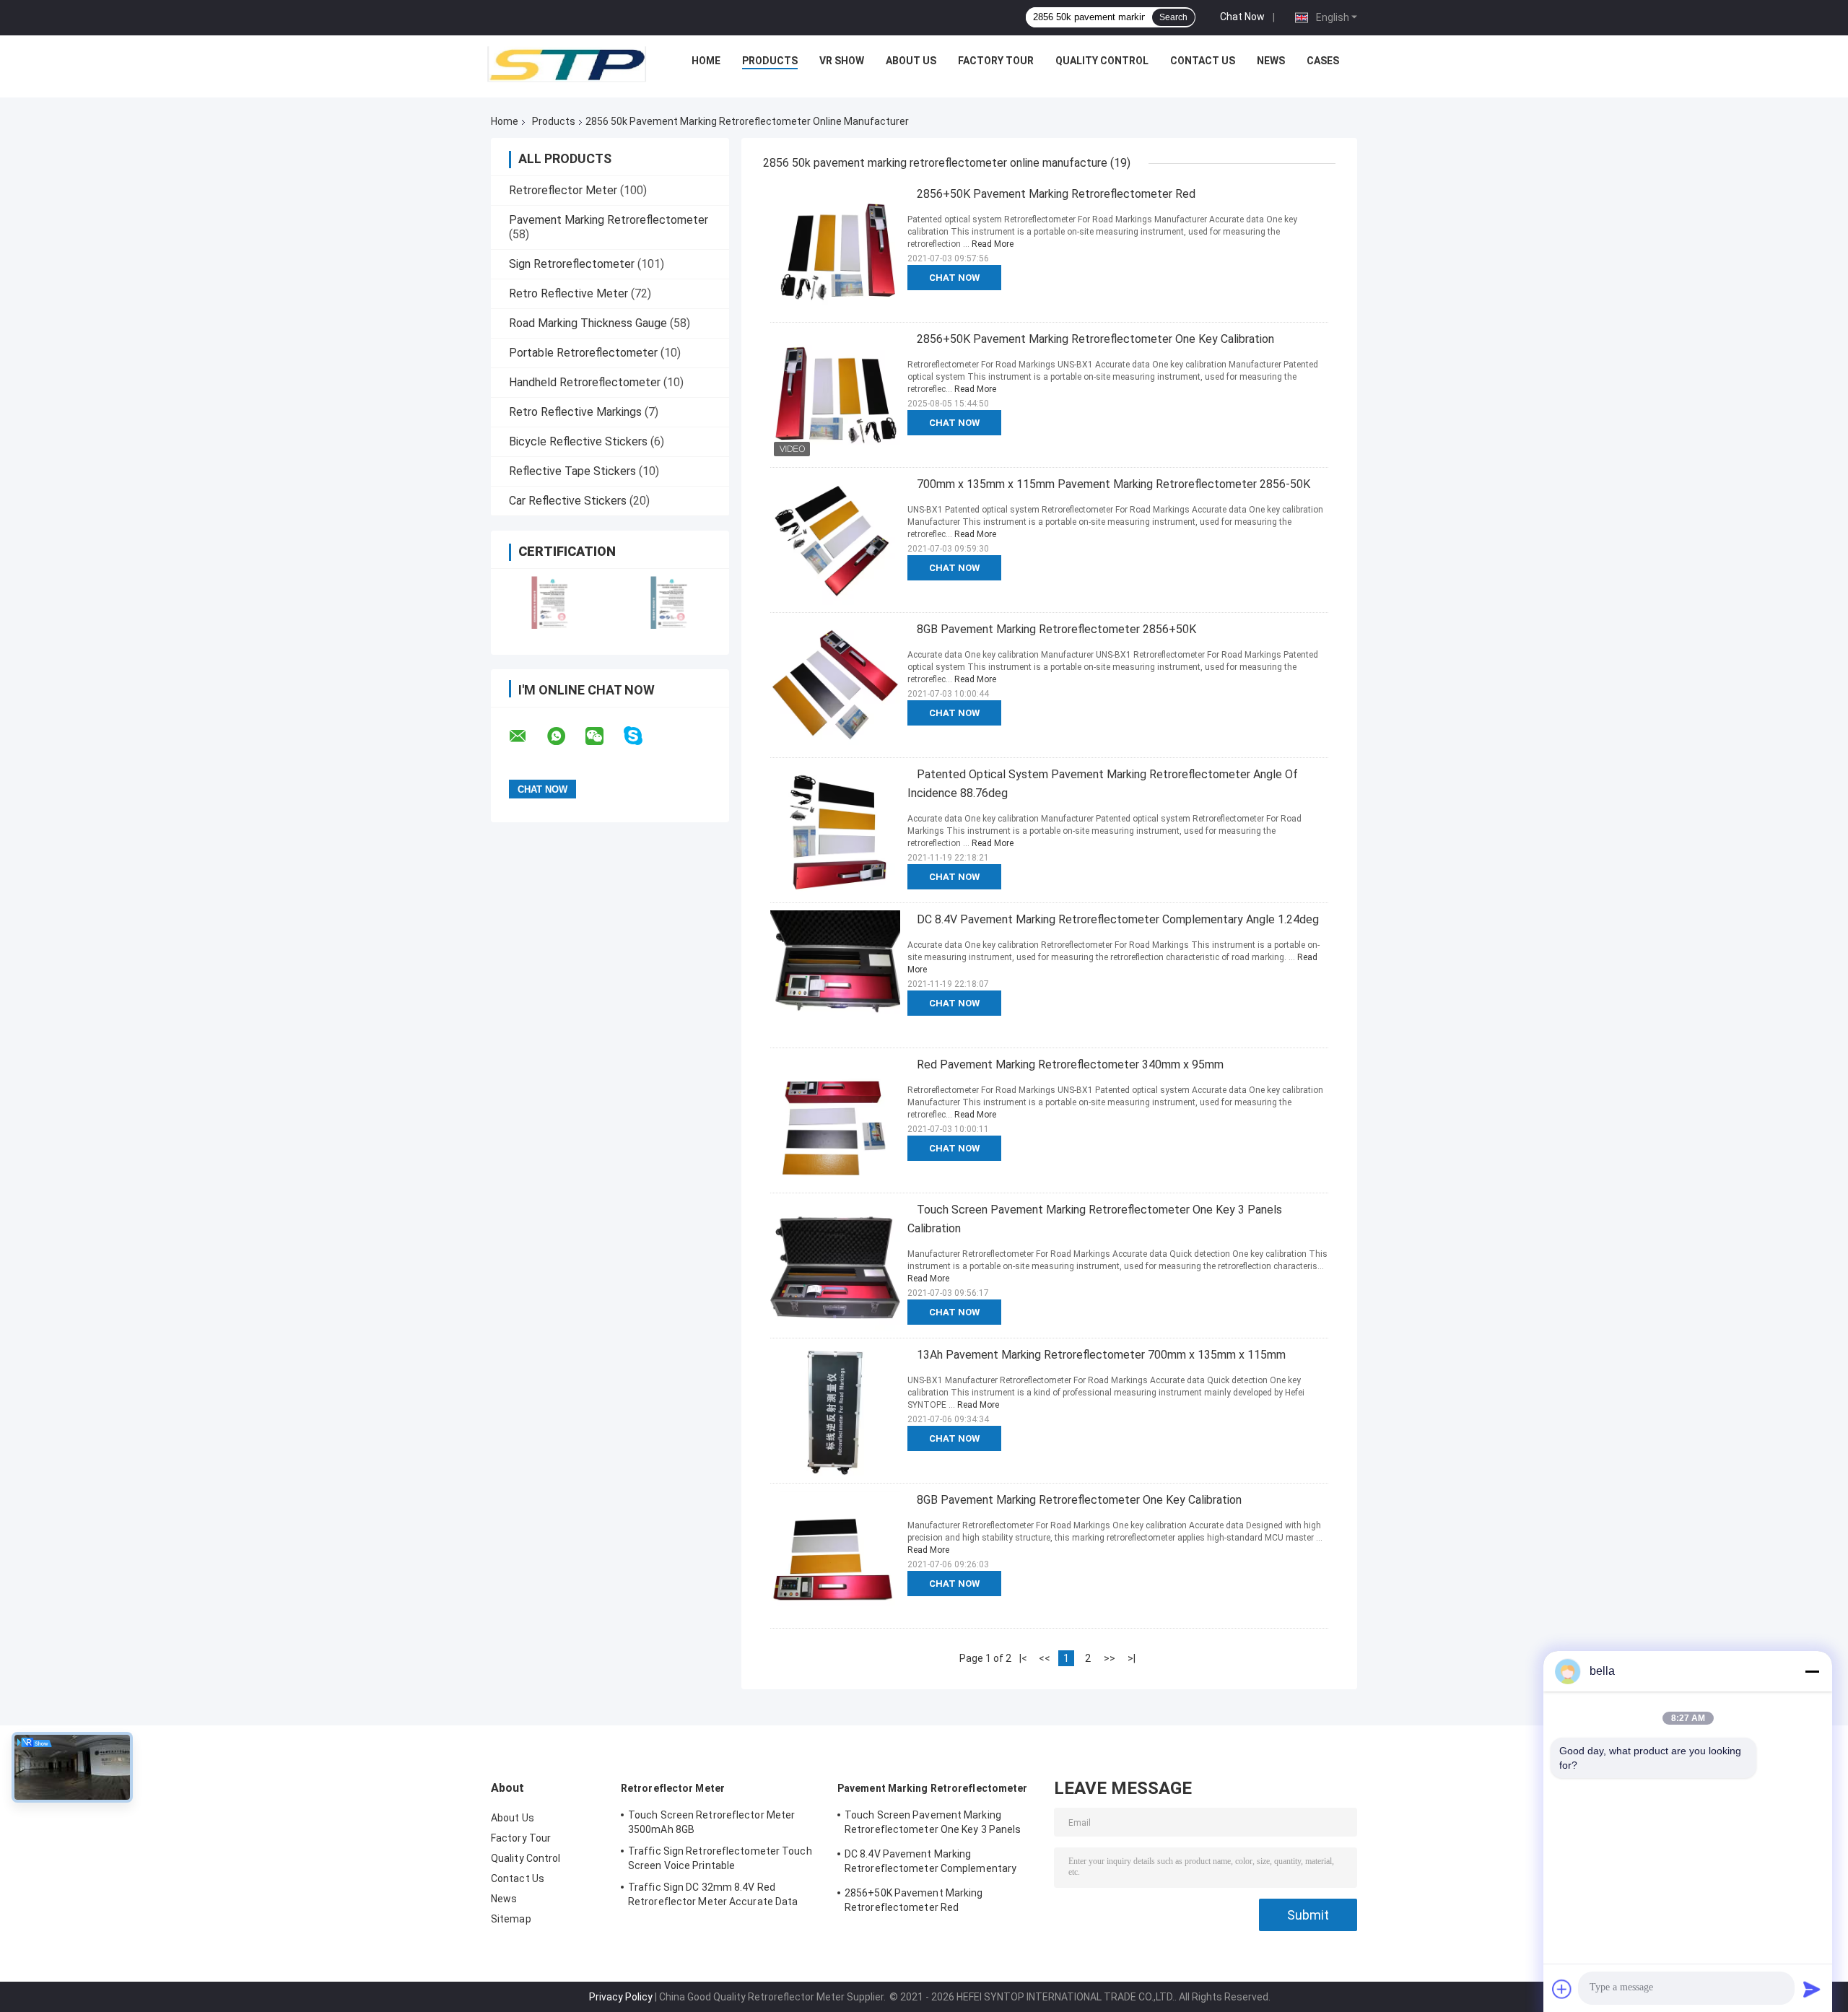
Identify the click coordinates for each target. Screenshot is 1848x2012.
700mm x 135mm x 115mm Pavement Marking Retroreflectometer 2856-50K (1113, 484)
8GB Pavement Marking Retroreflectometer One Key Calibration (1079, 1500)
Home (706, 61)
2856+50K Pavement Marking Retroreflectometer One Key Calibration (1095, 339)
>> (1110, 1658)
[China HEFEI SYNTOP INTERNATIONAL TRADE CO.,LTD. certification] (550, 602)
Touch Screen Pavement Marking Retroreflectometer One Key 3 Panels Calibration (933, 1824)
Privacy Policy (621, 1997)
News (1271, 61)
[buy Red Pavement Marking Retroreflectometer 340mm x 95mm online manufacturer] (835, 1120)
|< (1023, 1658)
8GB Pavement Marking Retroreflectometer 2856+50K (1056, 629)
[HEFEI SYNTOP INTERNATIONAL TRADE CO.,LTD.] (567, 64)
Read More (993, 244)
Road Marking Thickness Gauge (588, 323)
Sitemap (511, 1919)
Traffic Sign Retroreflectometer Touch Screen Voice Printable (720, 1858)
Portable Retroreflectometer (583, 353)
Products (770, 61)
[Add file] (1562, 1989)
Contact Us (1203, 61)
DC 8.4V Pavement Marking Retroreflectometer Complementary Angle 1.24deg (1118, 919)
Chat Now (1242, 17)
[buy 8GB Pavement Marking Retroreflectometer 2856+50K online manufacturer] (835, 685)
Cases (1323, 61)
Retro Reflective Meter (568, 293)
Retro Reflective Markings (575, 412)
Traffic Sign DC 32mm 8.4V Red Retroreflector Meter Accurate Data (713, 1894)
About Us (911, 61)
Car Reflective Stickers (568, 501)
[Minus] (1812, 1671)
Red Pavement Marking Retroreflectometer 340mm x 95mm (1070, 1064)
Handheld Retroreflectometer (585, 382)
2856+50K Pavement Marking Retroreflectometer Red (1056, 194)
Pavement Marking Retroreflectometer (609, 220)
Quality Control (1102, 61)
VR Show (842, 61)
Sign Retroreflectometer (572, 264)
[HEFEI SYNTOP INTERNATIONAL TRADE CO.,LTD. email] (527, 736)
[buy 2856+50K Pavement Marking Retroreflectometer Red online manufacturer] (835, 250)
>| (1132, 1658)
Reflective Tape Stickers (572, 471)
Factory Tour (996, 61)
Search (1173, 17)
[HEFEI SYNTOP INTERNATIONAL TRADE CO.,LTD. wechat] (603, 736)
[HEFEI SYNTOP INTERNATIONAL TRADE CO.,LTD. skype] (642, 736)
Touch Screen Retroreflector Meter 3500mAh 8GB (711, 1822)
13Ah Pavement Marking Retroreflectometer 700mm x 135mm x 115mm (1101, 1355)
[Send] (1812, 1989)
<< (1045, 1658)
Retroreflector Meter (563, 190)
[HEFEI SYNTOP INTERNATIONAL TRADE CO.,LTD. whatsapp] (565, 736)
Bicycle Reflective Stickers (578, 441)
